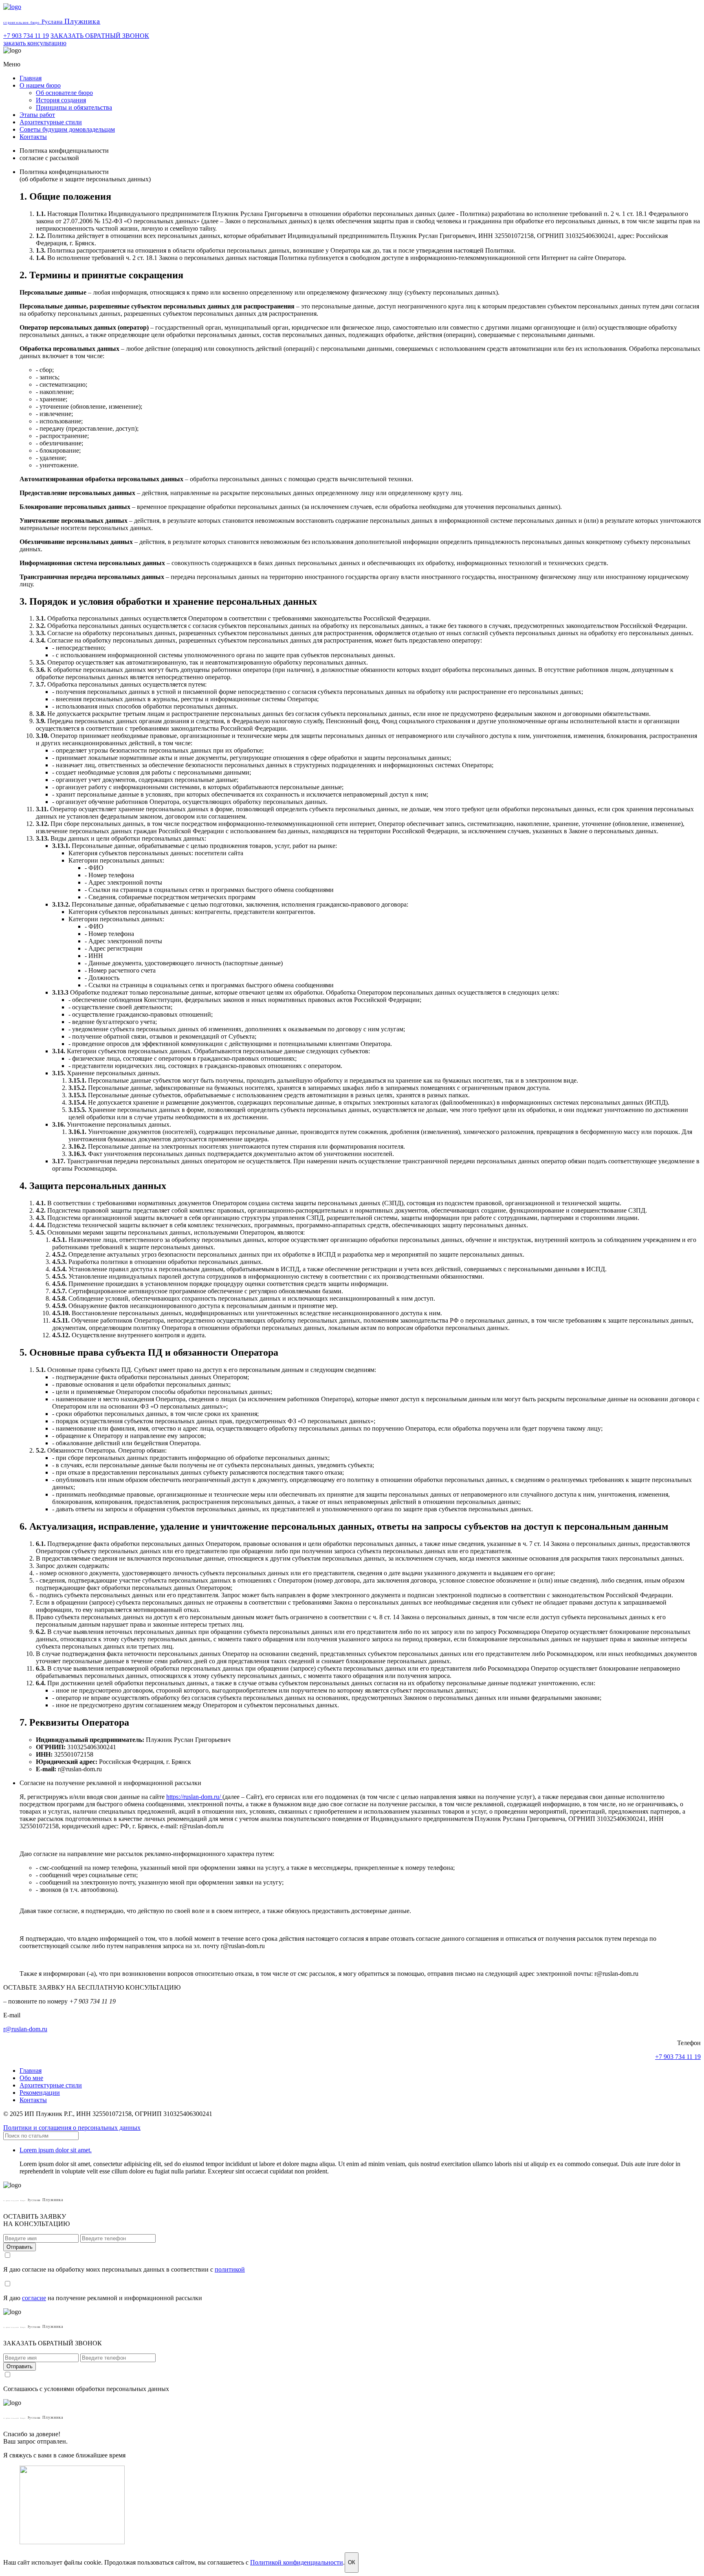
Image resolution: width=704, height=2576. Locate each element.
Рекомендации (40, 2093)
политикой (230, 2269)
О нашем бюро (40, 85)
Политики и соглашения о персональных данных (72, 2128)
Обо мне (31, 2078)
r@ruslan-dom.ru (25, 2029)
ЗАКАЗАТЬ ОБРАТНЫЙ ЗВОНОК (100, 36)
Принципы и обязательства (74, 107)
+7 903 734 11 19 (26, 36)
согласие (34, 2298)
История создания (61, 100)
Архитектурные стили (51, 122)
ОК (352, 2562)
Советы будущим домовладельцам (67, 129)
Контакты (33, 137)
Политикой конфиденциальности (297, 2562)
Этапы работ (37, 115)
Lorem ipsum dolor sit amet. (56, 2150)
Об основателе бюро (64, 93)
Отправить (20, 2247)
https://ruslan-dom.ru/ (194, 1797)
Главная (31, 78)
